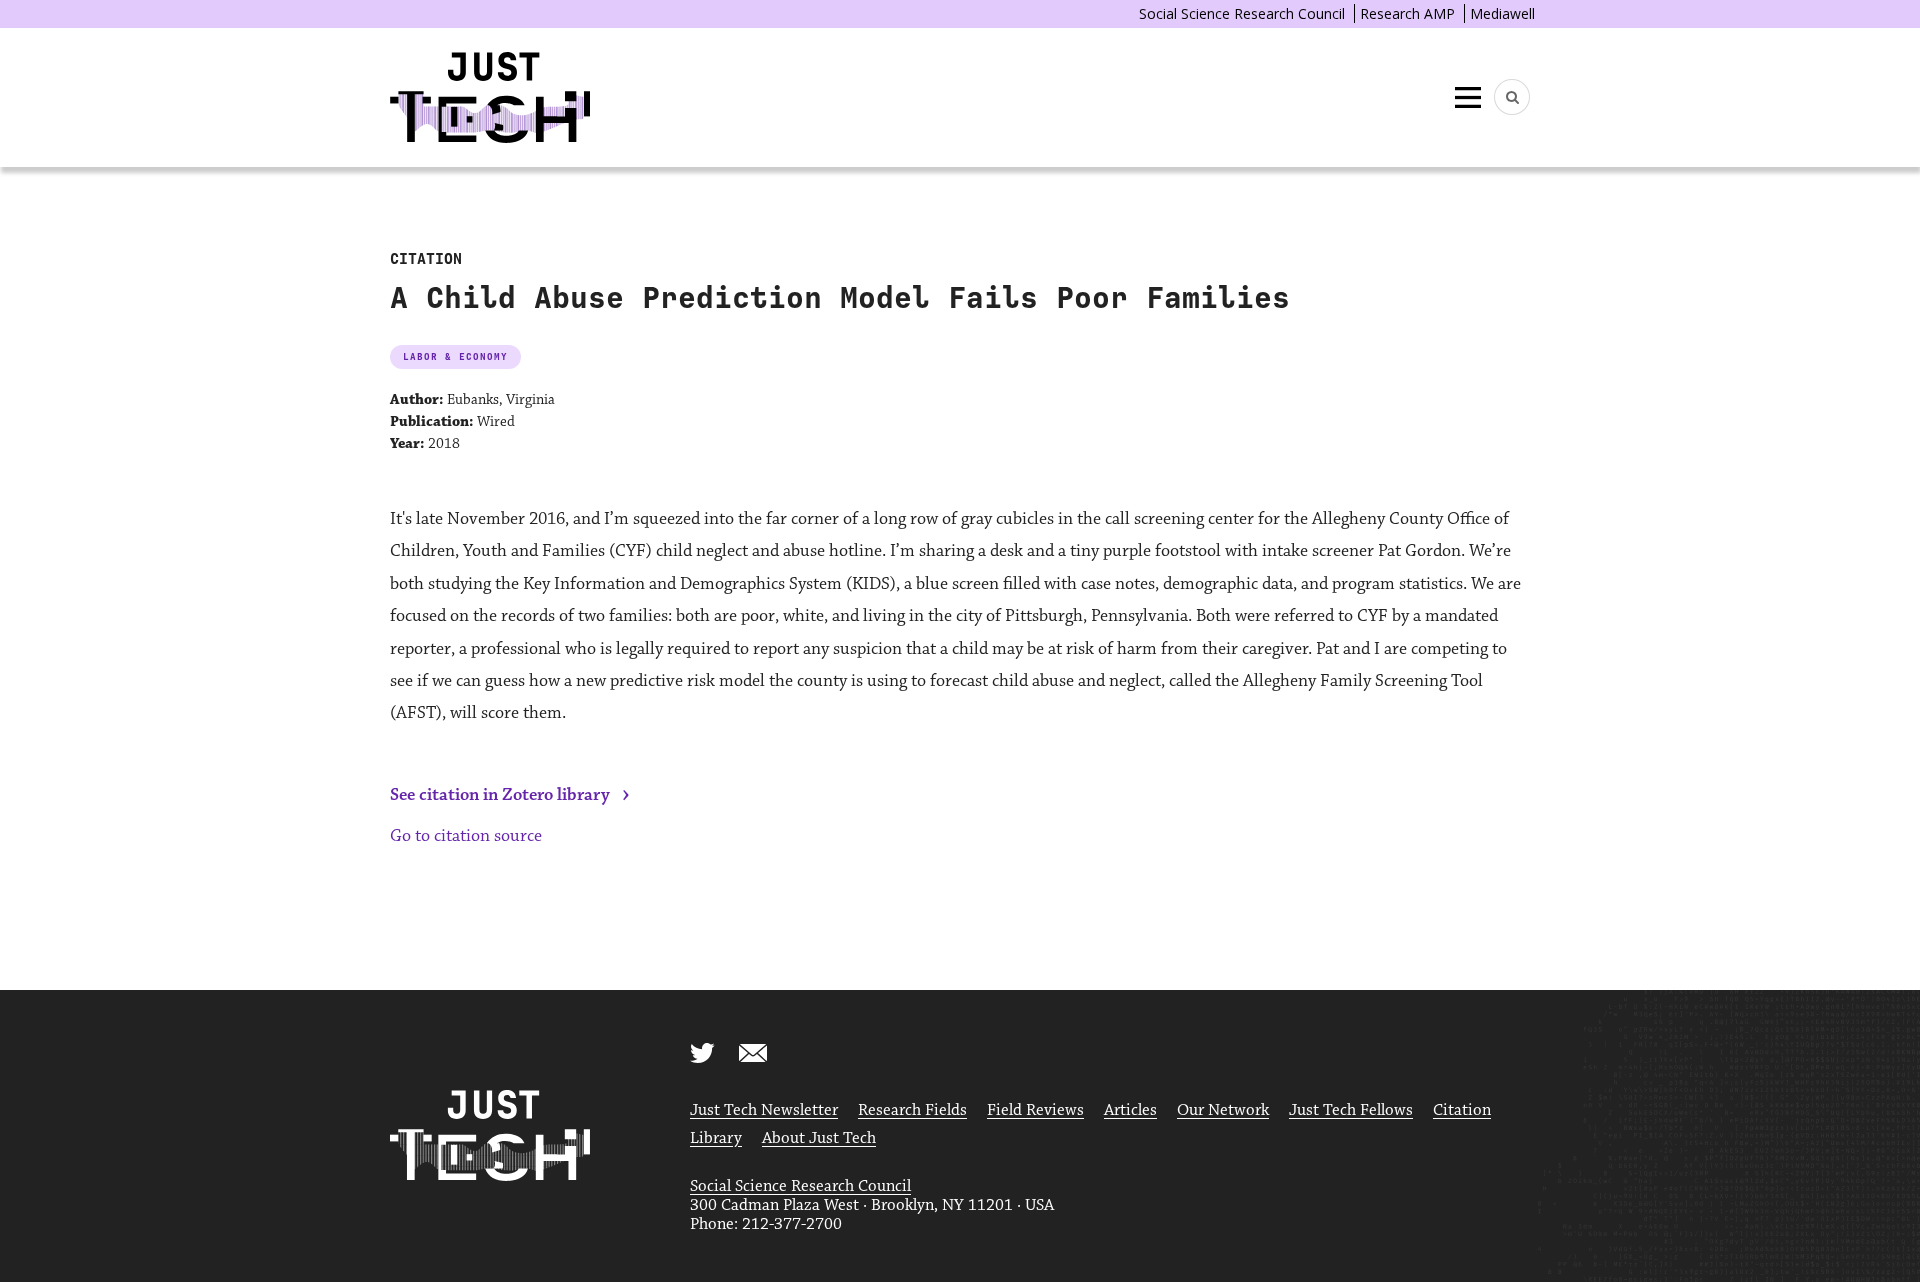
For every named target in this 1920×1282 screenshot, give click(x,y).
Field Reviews (1035, 1110)
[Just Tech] (490, 97)
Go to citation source (466, 836)
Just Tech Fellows (1351, 1110)
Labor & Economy (455, 356)
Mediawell (1502, 13)
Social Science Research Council (1242, 13)
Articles (1130, 1110)
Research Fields (912, 1110)
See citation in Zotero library (500, 795)
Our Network (1223, 1110)
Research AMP (1407, 13)
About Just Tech (819, 1138)
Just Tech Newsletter (764, 1110)
